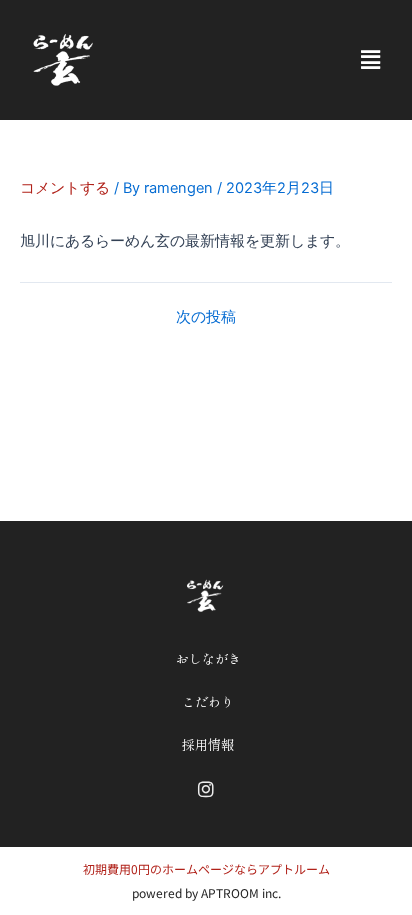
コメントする (65, 188)
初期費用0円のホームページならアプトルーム (206, 868)
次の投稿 (206, 317)
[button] (370, 59)
